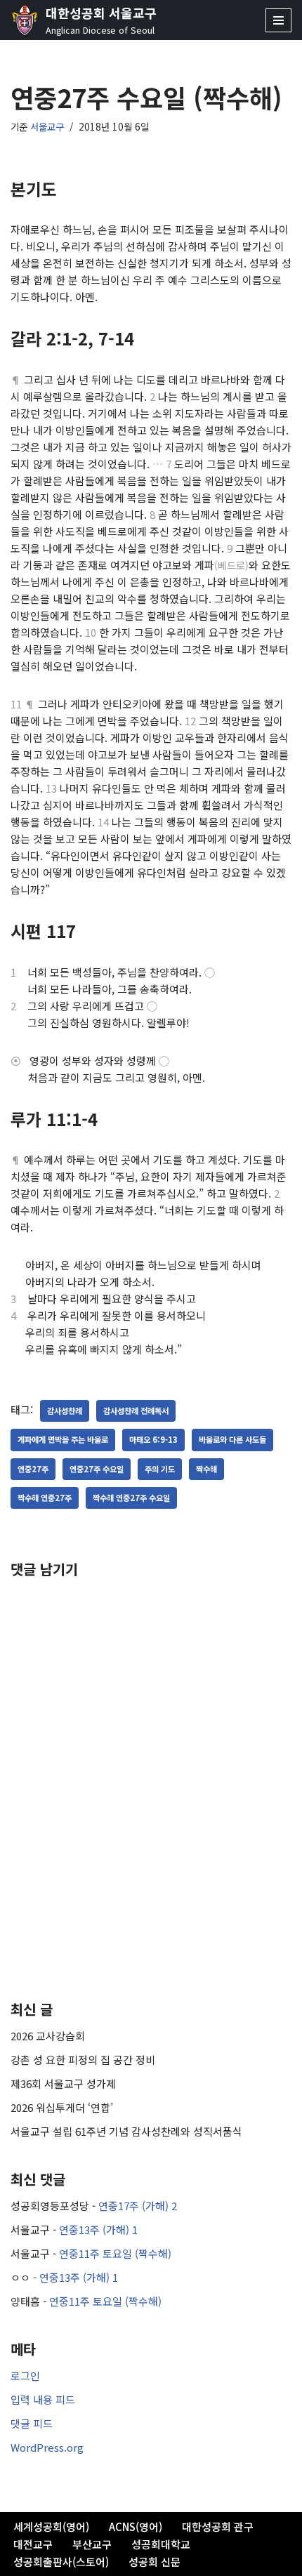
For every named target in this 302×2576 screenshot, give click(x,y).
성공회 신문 (155, 2562)
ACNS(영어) (136, 2527)
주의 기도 (160, 1469)
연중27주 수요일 (97, 1469)
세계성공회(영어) (51, 2527)
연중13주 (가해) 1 (98, 2230)
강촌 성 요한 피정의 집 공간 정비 (83, 2060)
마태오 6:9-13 (153, 1439)
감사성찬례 (65, 1411)
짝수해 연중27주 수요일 (131, 1498)
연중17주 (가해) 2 (138, 2206)
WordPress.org (47, 2447)
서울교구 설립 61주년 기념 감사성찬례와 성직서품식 (126, 2131)
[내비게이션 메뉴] (278, 20)
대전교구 (33, 2544)
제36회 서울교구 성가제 (63, 2083)
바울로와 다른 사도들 (232, 1439)
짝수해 (206, 1469)
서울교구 (47, 126)
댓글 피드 (32, 2423)
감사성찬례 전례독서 (136, 1411)
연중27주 (33, 1469)
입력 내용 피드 (43, 2399)
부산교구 (92, 2544)
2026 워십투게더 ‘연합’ (62, 2107)
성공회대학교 (161, 2544)
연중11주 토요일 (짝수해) (115, 2253)
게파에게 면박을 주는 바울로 (63, 1439)
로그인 (25, 2376)
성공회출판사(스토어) (61, 2562)
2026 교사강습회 (48, 2036)
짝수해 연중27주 (45, 1498)
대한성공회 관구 (218, 2527)
